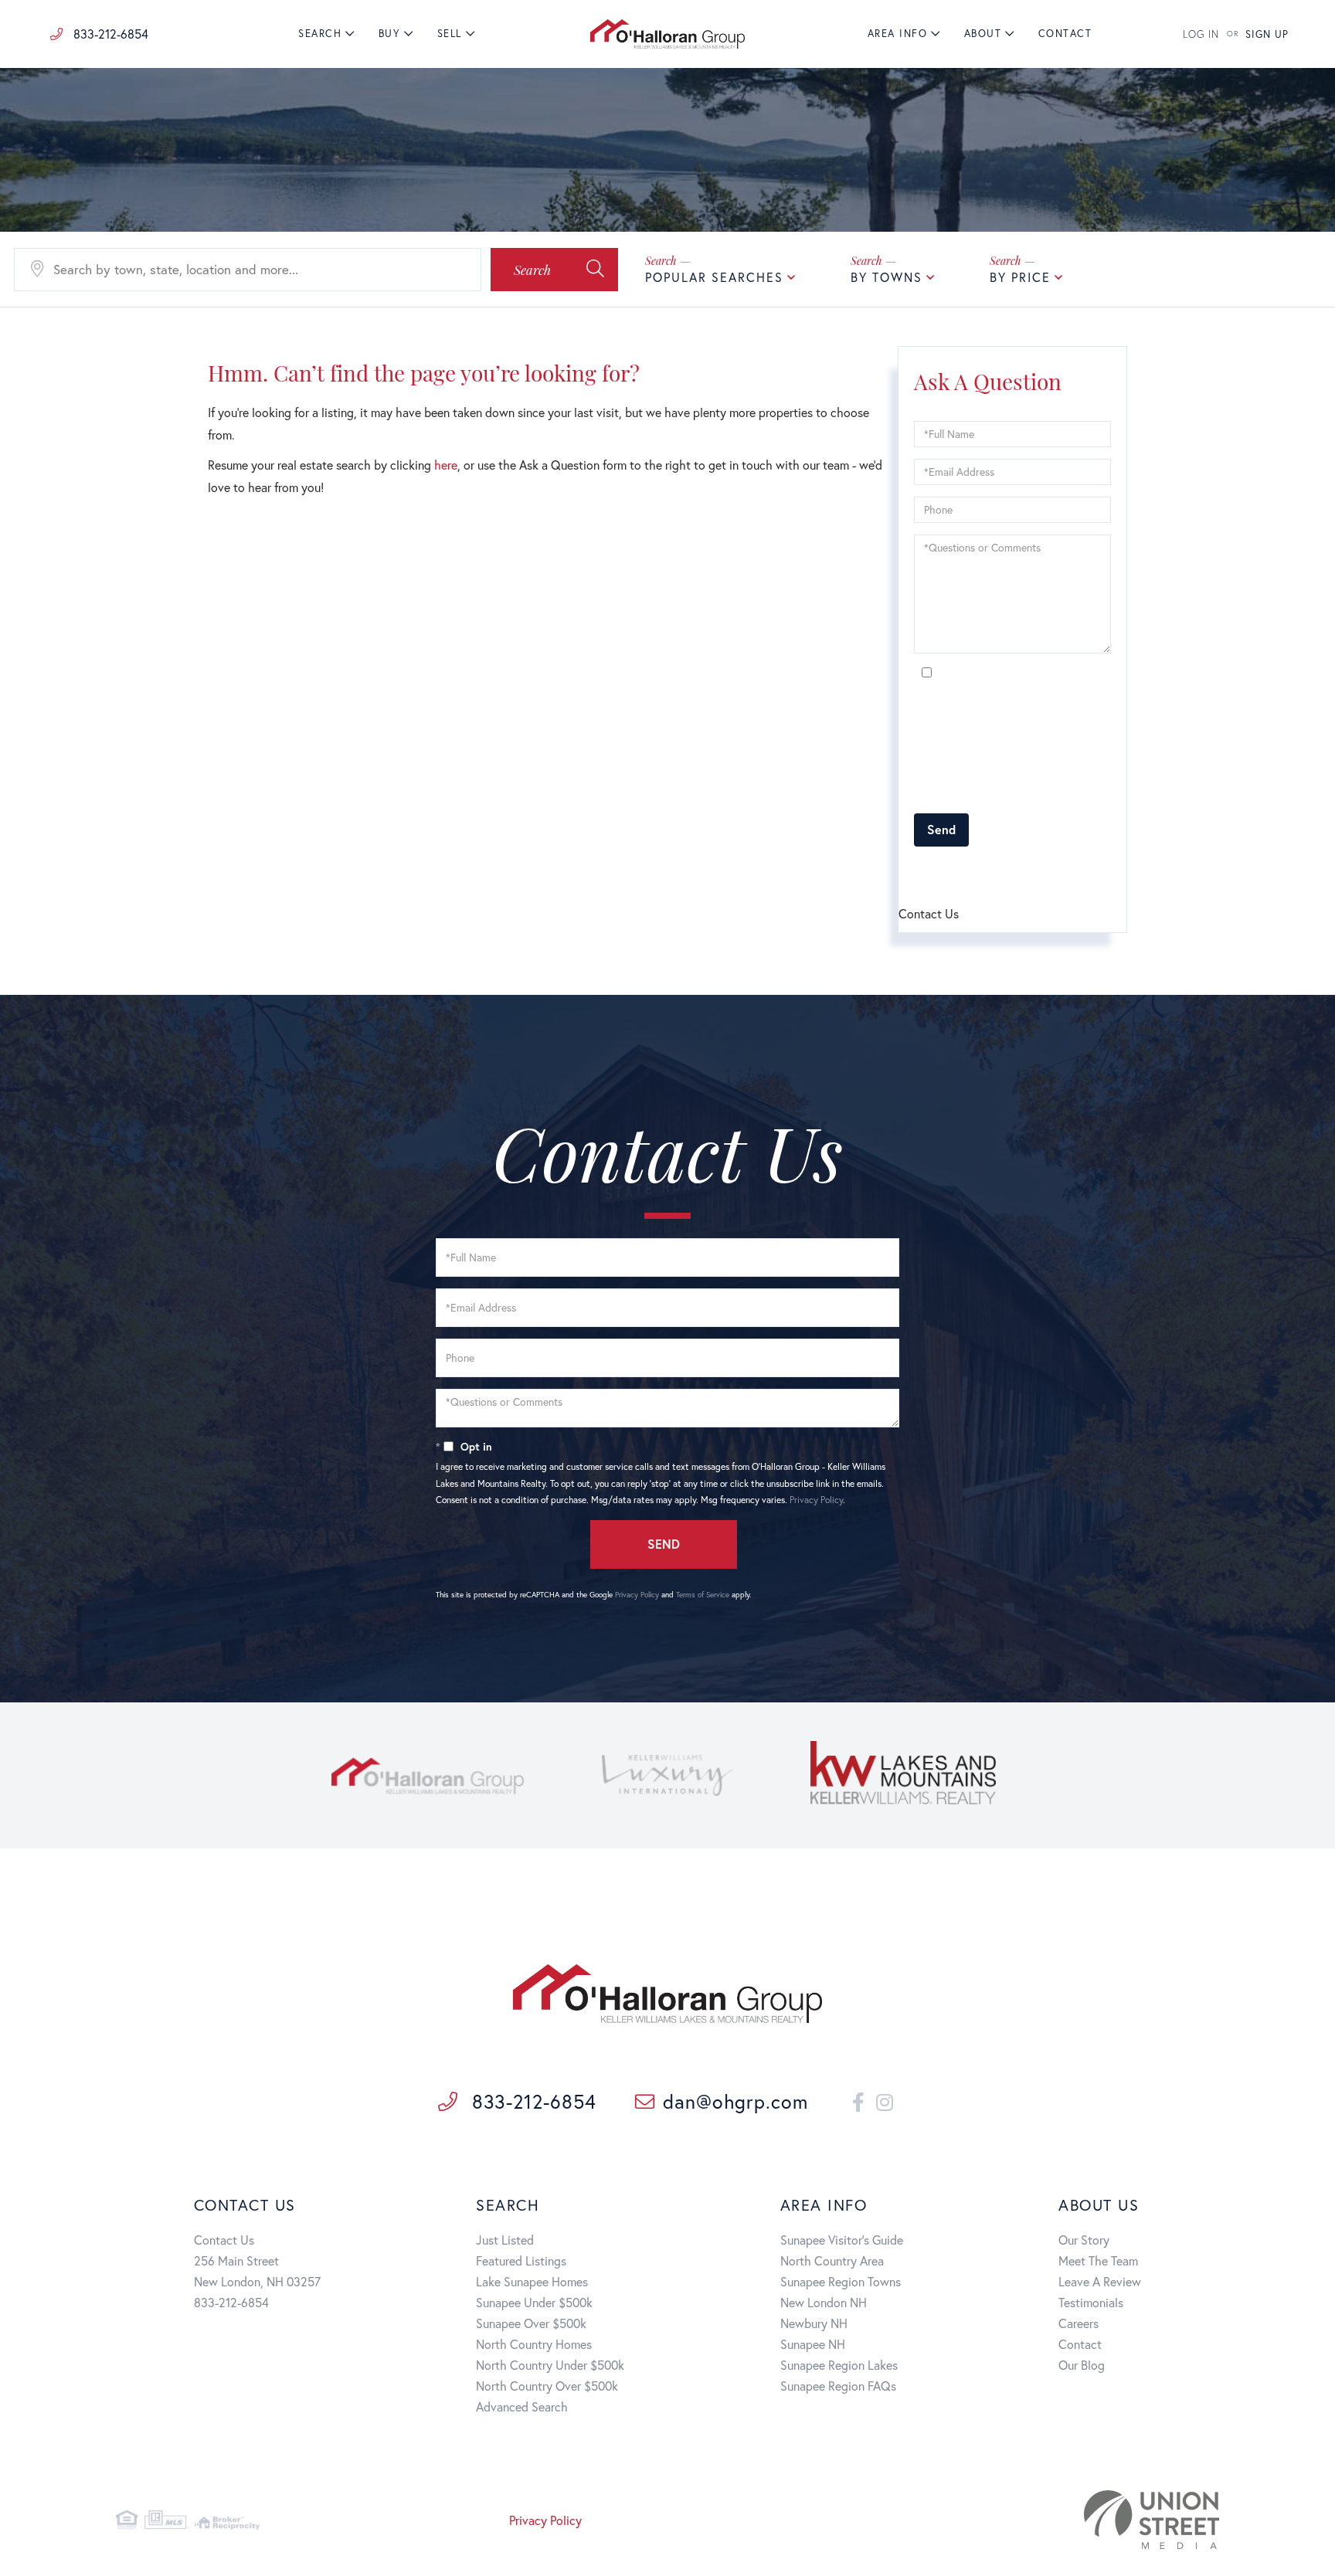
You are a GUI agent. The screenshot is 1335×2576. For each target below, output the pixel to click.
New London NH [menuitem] (824, 2302)
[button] (554, 270)
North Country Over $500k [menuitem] (547, 2386)
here (446, 465)
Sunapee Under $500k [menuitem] (534, 2302)
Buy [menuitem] (390, 34)
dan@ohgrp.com (735, 2101)
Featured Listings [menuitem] (521, 2260)
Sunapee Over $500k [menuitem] (531, 2323)
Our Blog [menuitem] (1082, 2365)
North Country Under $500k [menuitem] (550, 2365)
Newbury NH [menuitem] (814, 2323)
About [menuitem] (983, 34)
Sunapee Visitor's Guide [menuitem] (842, 2240)
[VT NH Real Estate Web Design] (1042, 2520)
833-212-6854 (109, 34)
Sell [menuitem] (450, 34)
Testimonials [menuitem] (1091, 2302)
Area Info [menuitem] (898, 34)
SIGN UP (1267, 34)
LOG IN (1201, 34)
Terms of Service (1002, 872)
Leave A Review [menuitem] (1100, 2281)
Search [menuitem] (320, 34)
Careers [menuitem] (1079, 2323)
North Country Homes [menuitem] (534, 2344)
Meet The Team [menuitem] (1098, 2260)
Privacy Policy (1056, 793)
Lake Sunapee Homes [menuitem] (532, 2281)
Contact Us (224, 2240)
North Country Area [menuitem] (832, 2260)
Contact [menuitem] (1065, 34)
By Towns (887, 277)
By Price (1020, 277)
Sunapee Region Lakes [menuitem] (839, 2365)
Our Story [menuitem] (1084, 2240)
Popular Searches (714, 277)
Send (941, 829)
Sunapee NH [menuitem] (813, 2344)
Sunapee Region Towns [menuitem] (841, 2281)
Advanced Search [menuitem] (522, 2406)
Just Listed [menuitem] (505, 2240)
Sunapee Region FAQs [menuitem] (838, 2386)
